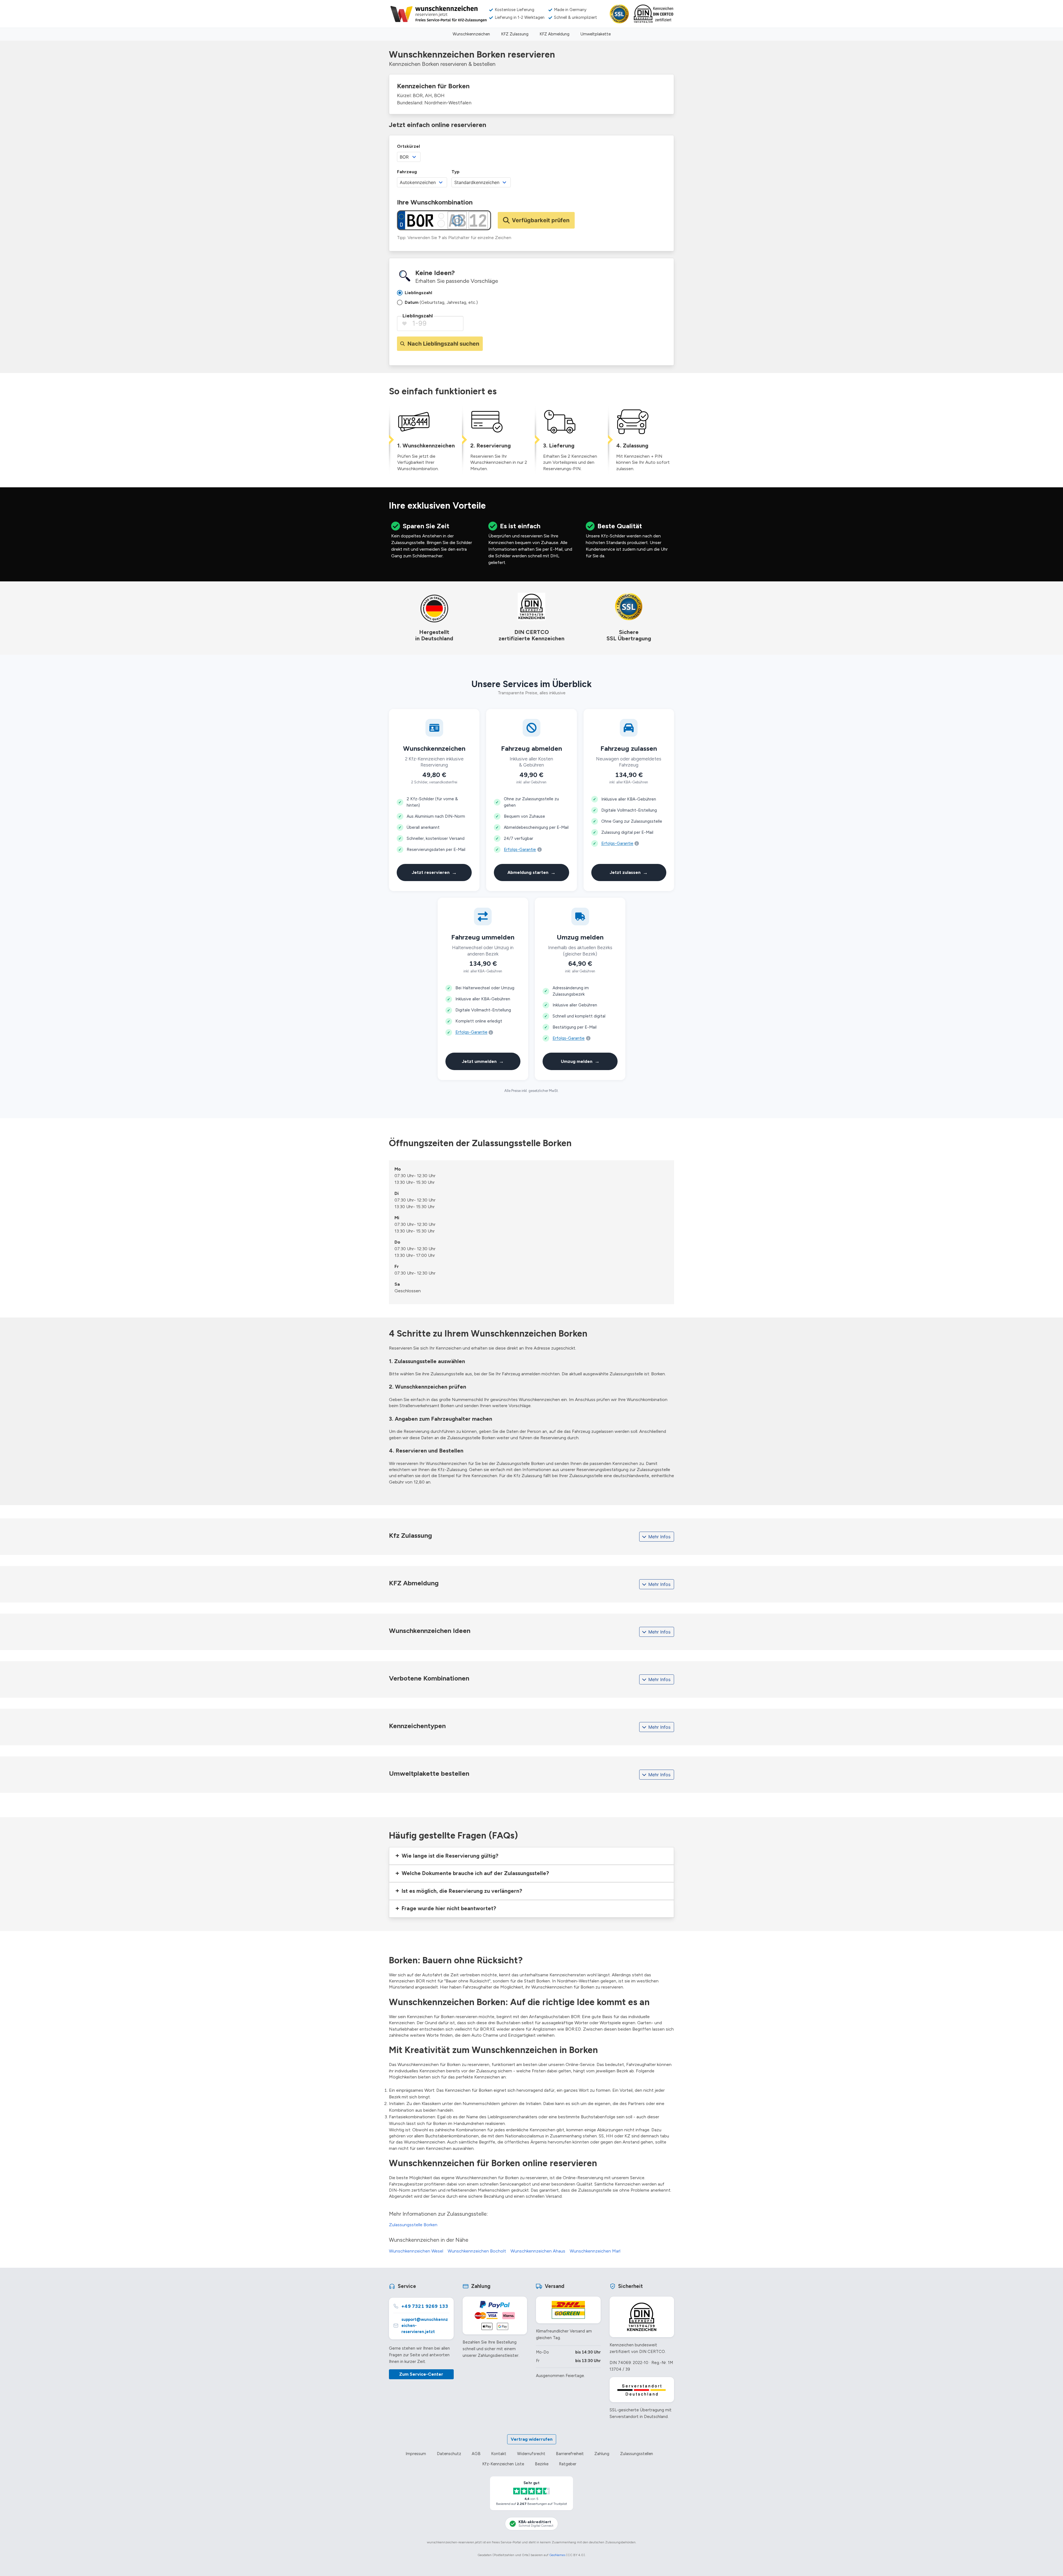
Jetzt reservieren (434, 872)
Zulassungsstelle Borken (413, 2225)
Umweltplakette (596, 34)
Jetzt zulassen (629, 872)
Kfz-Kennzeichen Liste (503, 2464)
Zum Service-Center (421, 2374)
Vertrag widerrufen (532, 2439)
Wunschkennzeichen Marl (595, 2251)
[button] (531, 1856)
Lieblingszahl (418, 316)
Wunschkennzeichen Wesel (416, 2251)
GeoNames (557, 2555)
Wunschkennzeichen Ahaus (538, 2251)
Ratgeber (568, 2464)
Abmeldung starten (531, 872)
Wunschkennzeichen (471, 34)
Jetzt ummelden (483, 1061)
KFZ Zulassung (515, 34)
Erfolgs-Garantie (520, 850)
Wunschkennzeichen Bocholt (477, 2251)
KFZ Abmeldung (554, 34)
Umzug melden (580, 1061)
